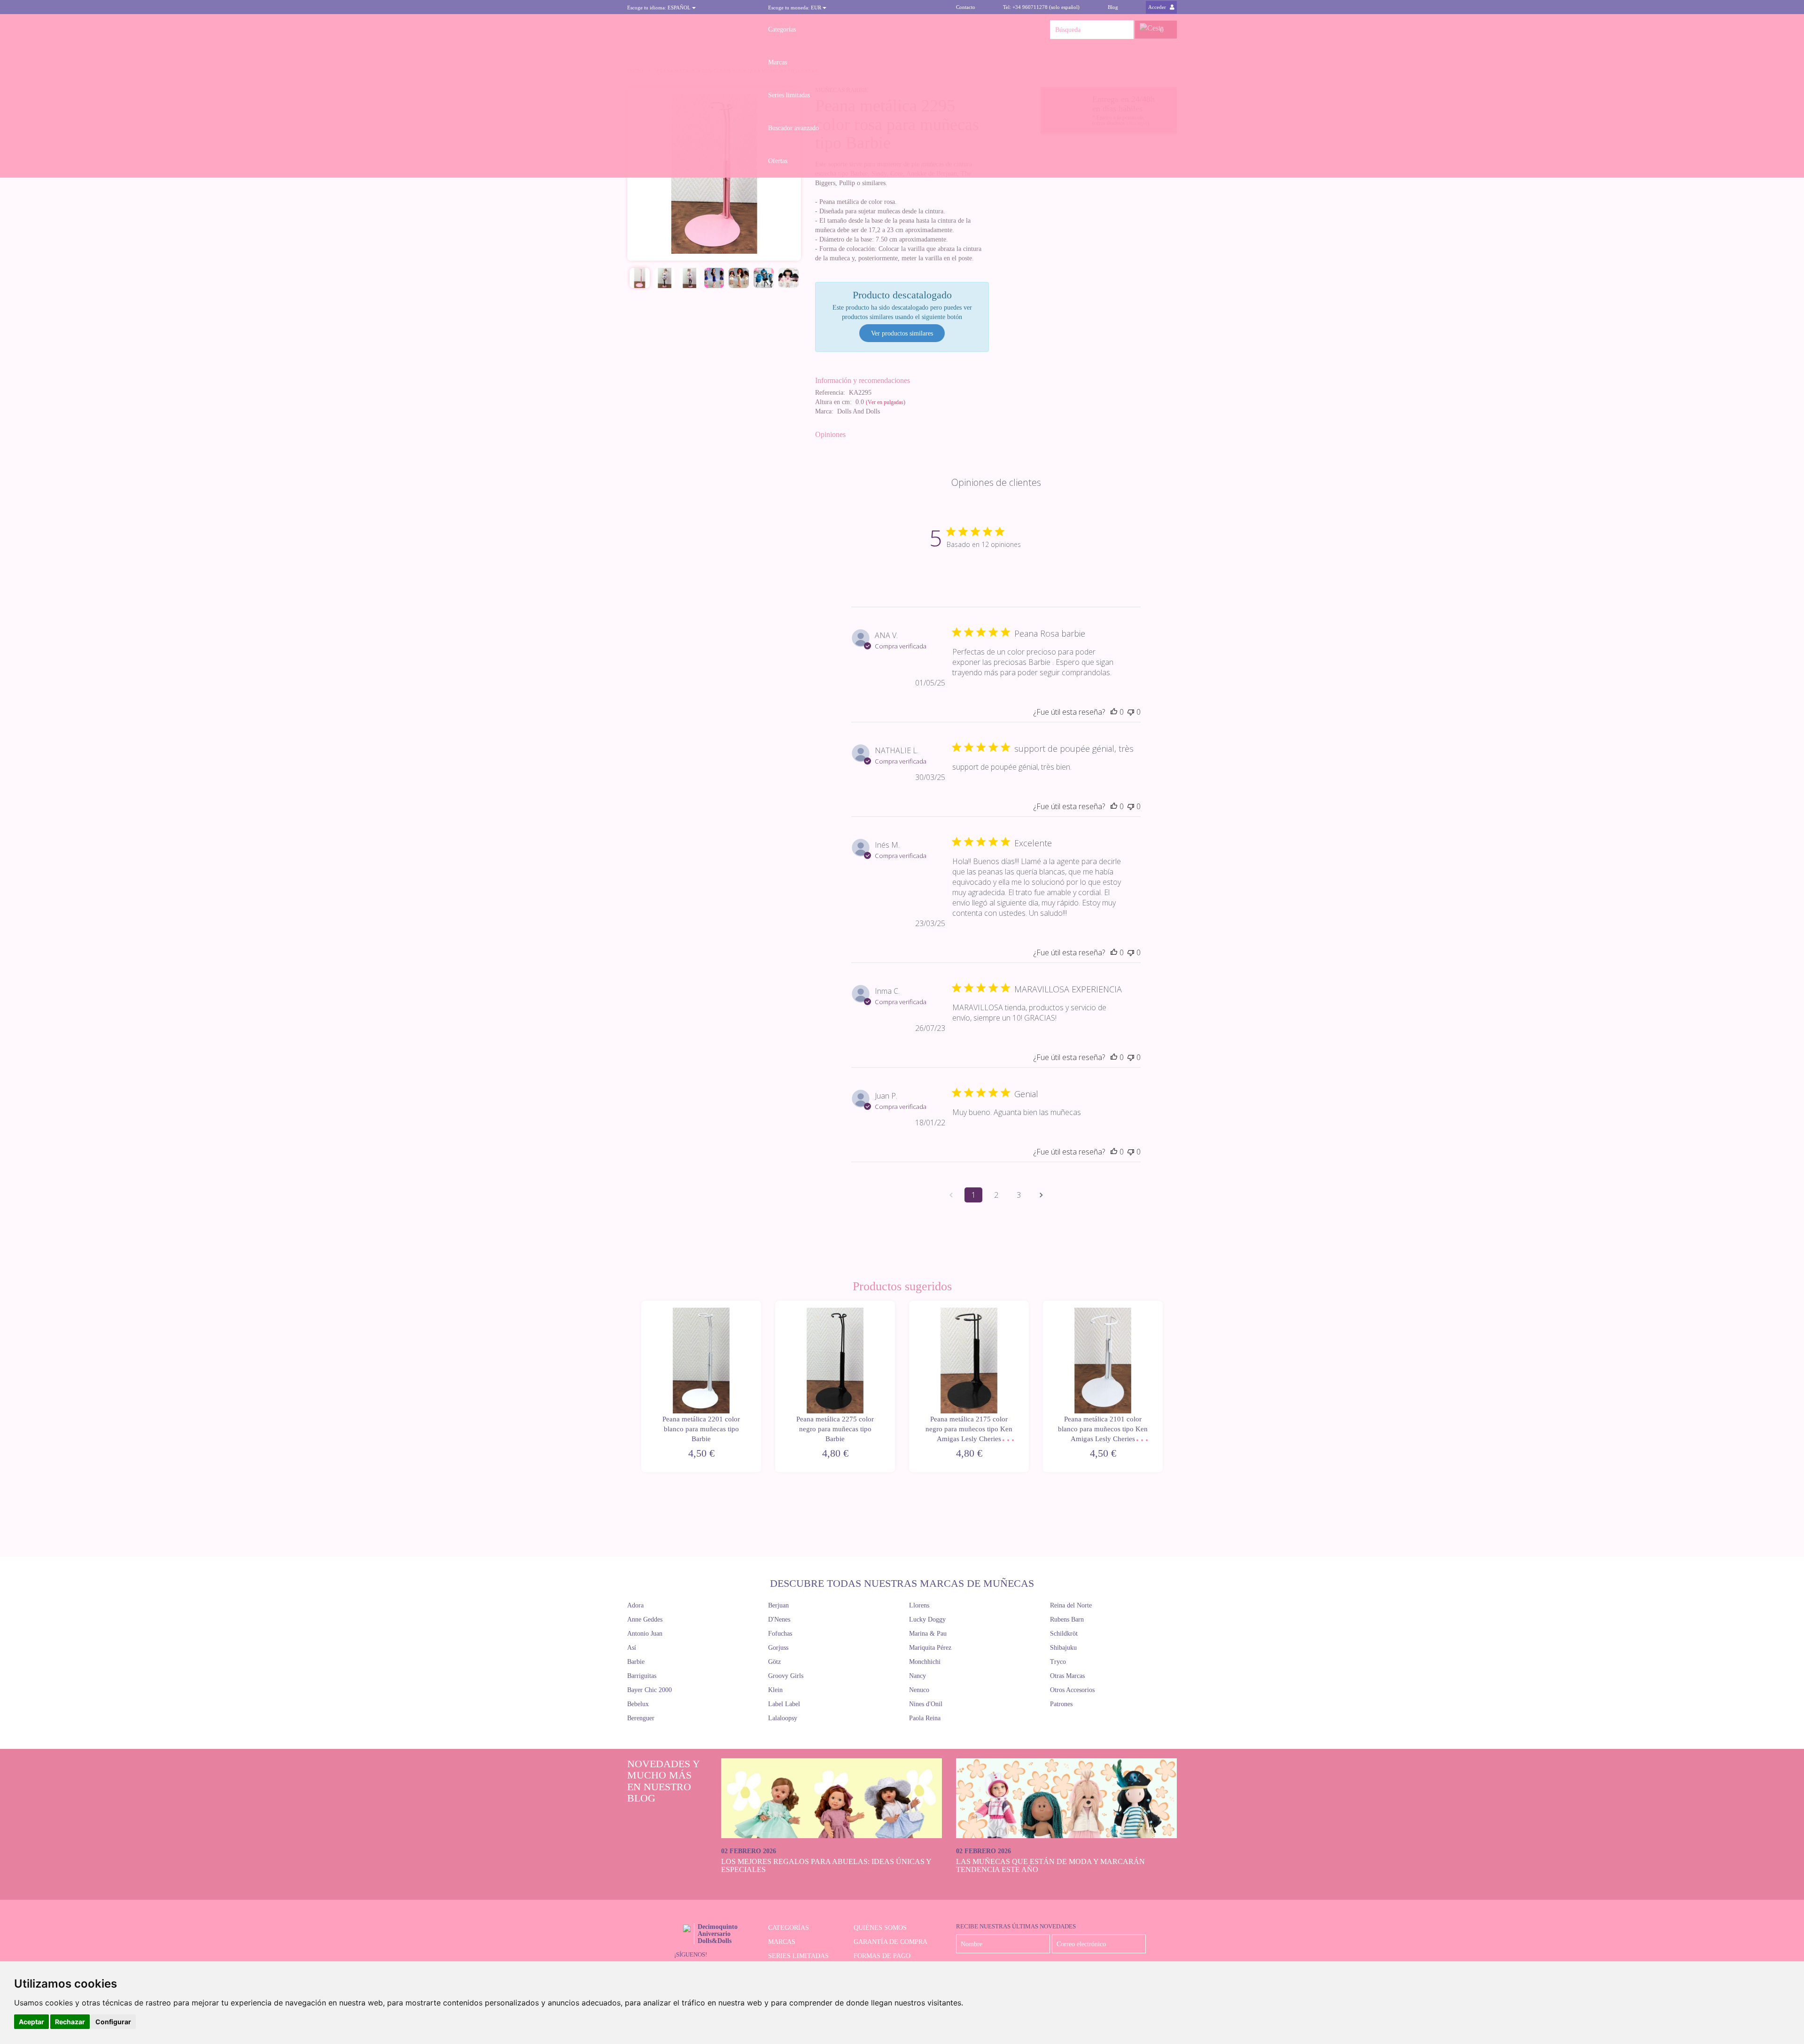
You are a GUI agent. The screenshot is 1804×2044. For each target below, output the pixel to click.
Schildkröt (1064, 1634)
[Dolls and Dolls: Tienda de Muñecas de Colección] (691, 30)
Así (632, 1648)
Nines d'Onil (926, 1704)
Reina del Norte (1071, 1605)
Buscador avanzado (793, 128)
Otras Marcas (1067, 1676)
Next (1164, 1387)
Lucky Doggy (927, 1619)
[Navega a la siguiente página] (1041, 1195)
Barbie (636, 1662)
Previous (640, 1387)
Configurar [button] (113, 2022)
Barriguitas (642, 1676)
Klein (775, 1690)
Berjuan (778, 1605)
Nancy (918, 1676)
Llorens (919, 1605)
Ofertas (778, 161)
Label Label (784, 1704)
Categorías (782, 29)
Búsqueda (1124, 30)
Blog (1113, 7)
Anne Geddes (645, 1619)
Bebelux (638, 1704)
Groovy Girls (786, 1676)
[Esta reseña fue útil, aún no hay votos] (1114, 712)
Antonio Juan (645, 1634)
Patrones (1061, 1704)
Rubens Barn (1067, 1619)
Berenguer (641, 1718)
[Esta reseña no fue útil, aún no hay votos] (1131, 712)
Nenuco (919, 1690)
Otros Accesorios (1072, 1690)
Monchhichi (925, 1662)
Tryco (1058, 1662)
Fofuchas (780, 1634)
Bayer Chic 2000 (649, 1690)
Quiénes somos (880, 1928)
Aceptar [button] (31, 2022)
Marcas (778, 62)
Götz (774, 1662)
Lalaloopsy (783, 1718)
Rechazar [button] (70, 2022)
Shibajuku (1063, 1648)
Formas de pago (882, 1956)
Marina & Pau (928, 1634)
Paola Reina (925, 1718)
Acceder (1158, 7)
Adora (635, 1605)
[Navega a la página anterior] (951, 1195)
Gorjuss (778, 1648)
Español (660, 8)
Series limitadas (789, 95)
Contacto (966, 7)
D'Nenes (779, 1619)
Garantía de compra (890, 1942)
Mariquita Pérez (930, 1648)
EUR (795, 8)
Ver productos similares (902, 333)
